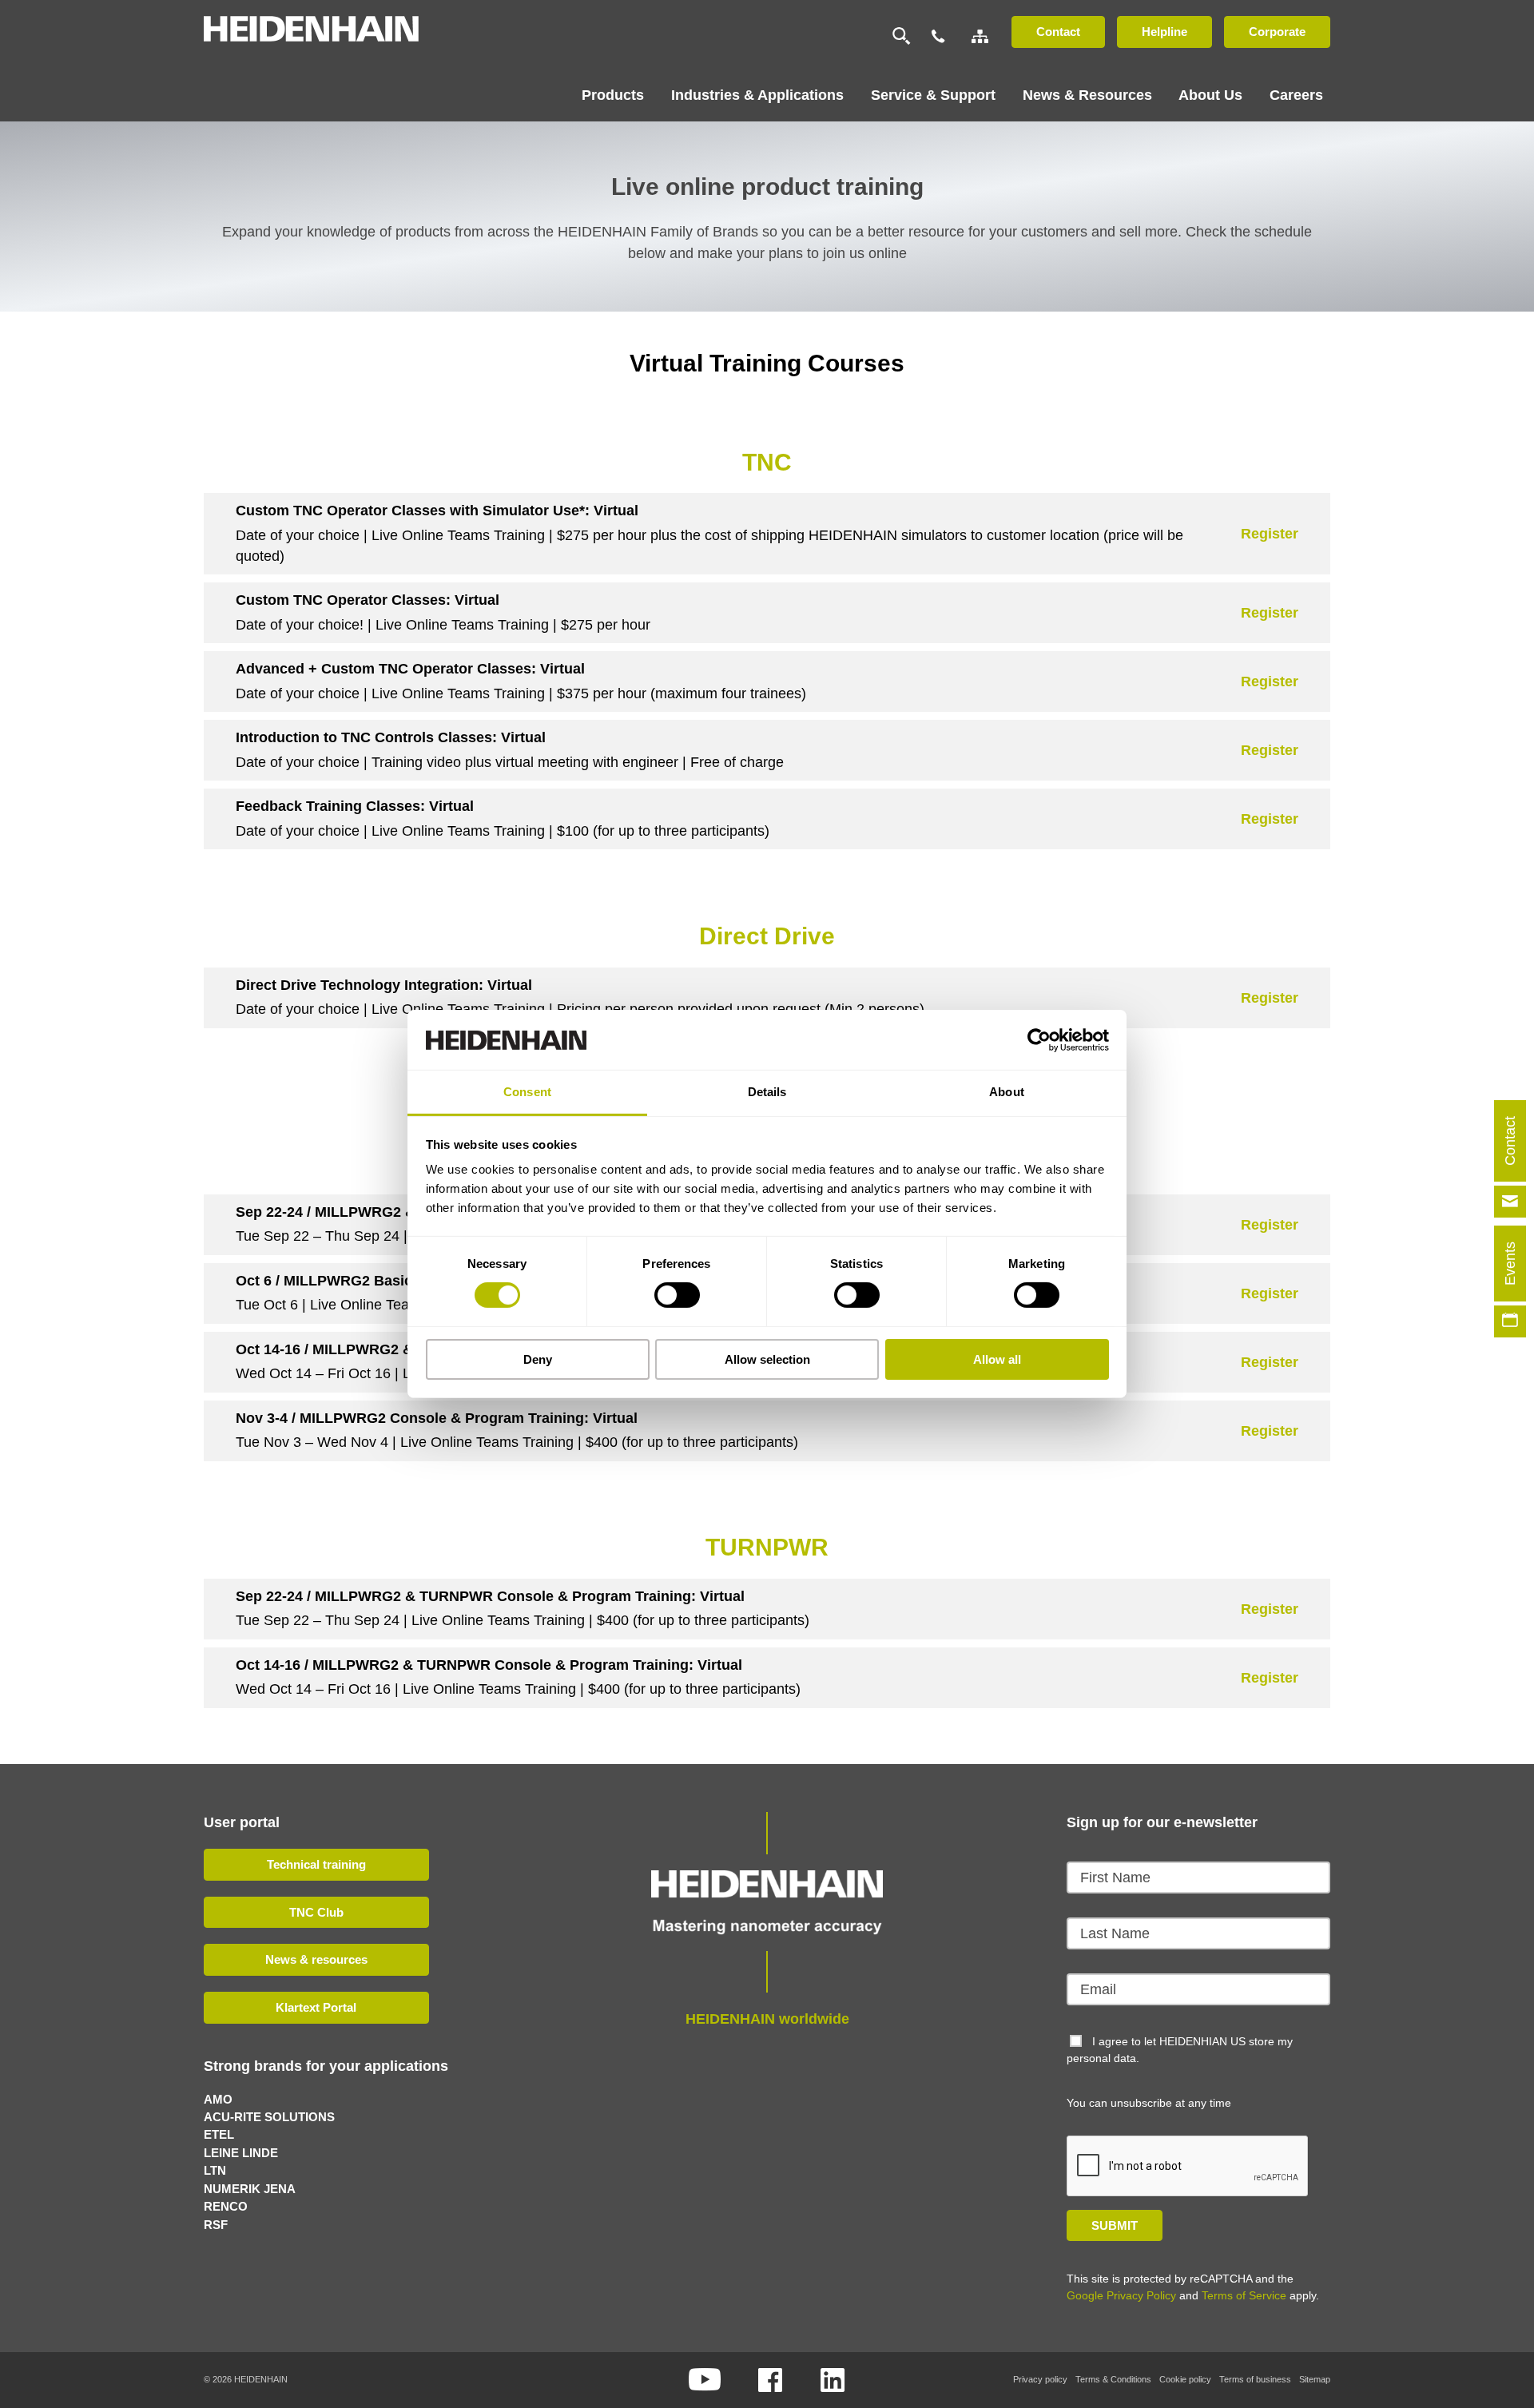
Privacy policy (1040, 2379)
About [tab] (1007, 1092)
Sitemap (1315, 2379)
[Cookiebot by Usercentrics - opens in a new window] (1039, 1039)
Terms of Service (1244, 2295)
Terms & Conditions (1113, 2379)
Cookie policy (1185, 2379)
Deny (538, 1359)
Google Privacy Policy (1121, 2295)
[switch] (677, 1295)
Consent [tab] (527, 1092)
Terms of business (1255, 2379)
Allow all (997, 1359)
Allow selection (767, 1359)
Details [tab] (767, 1092)
